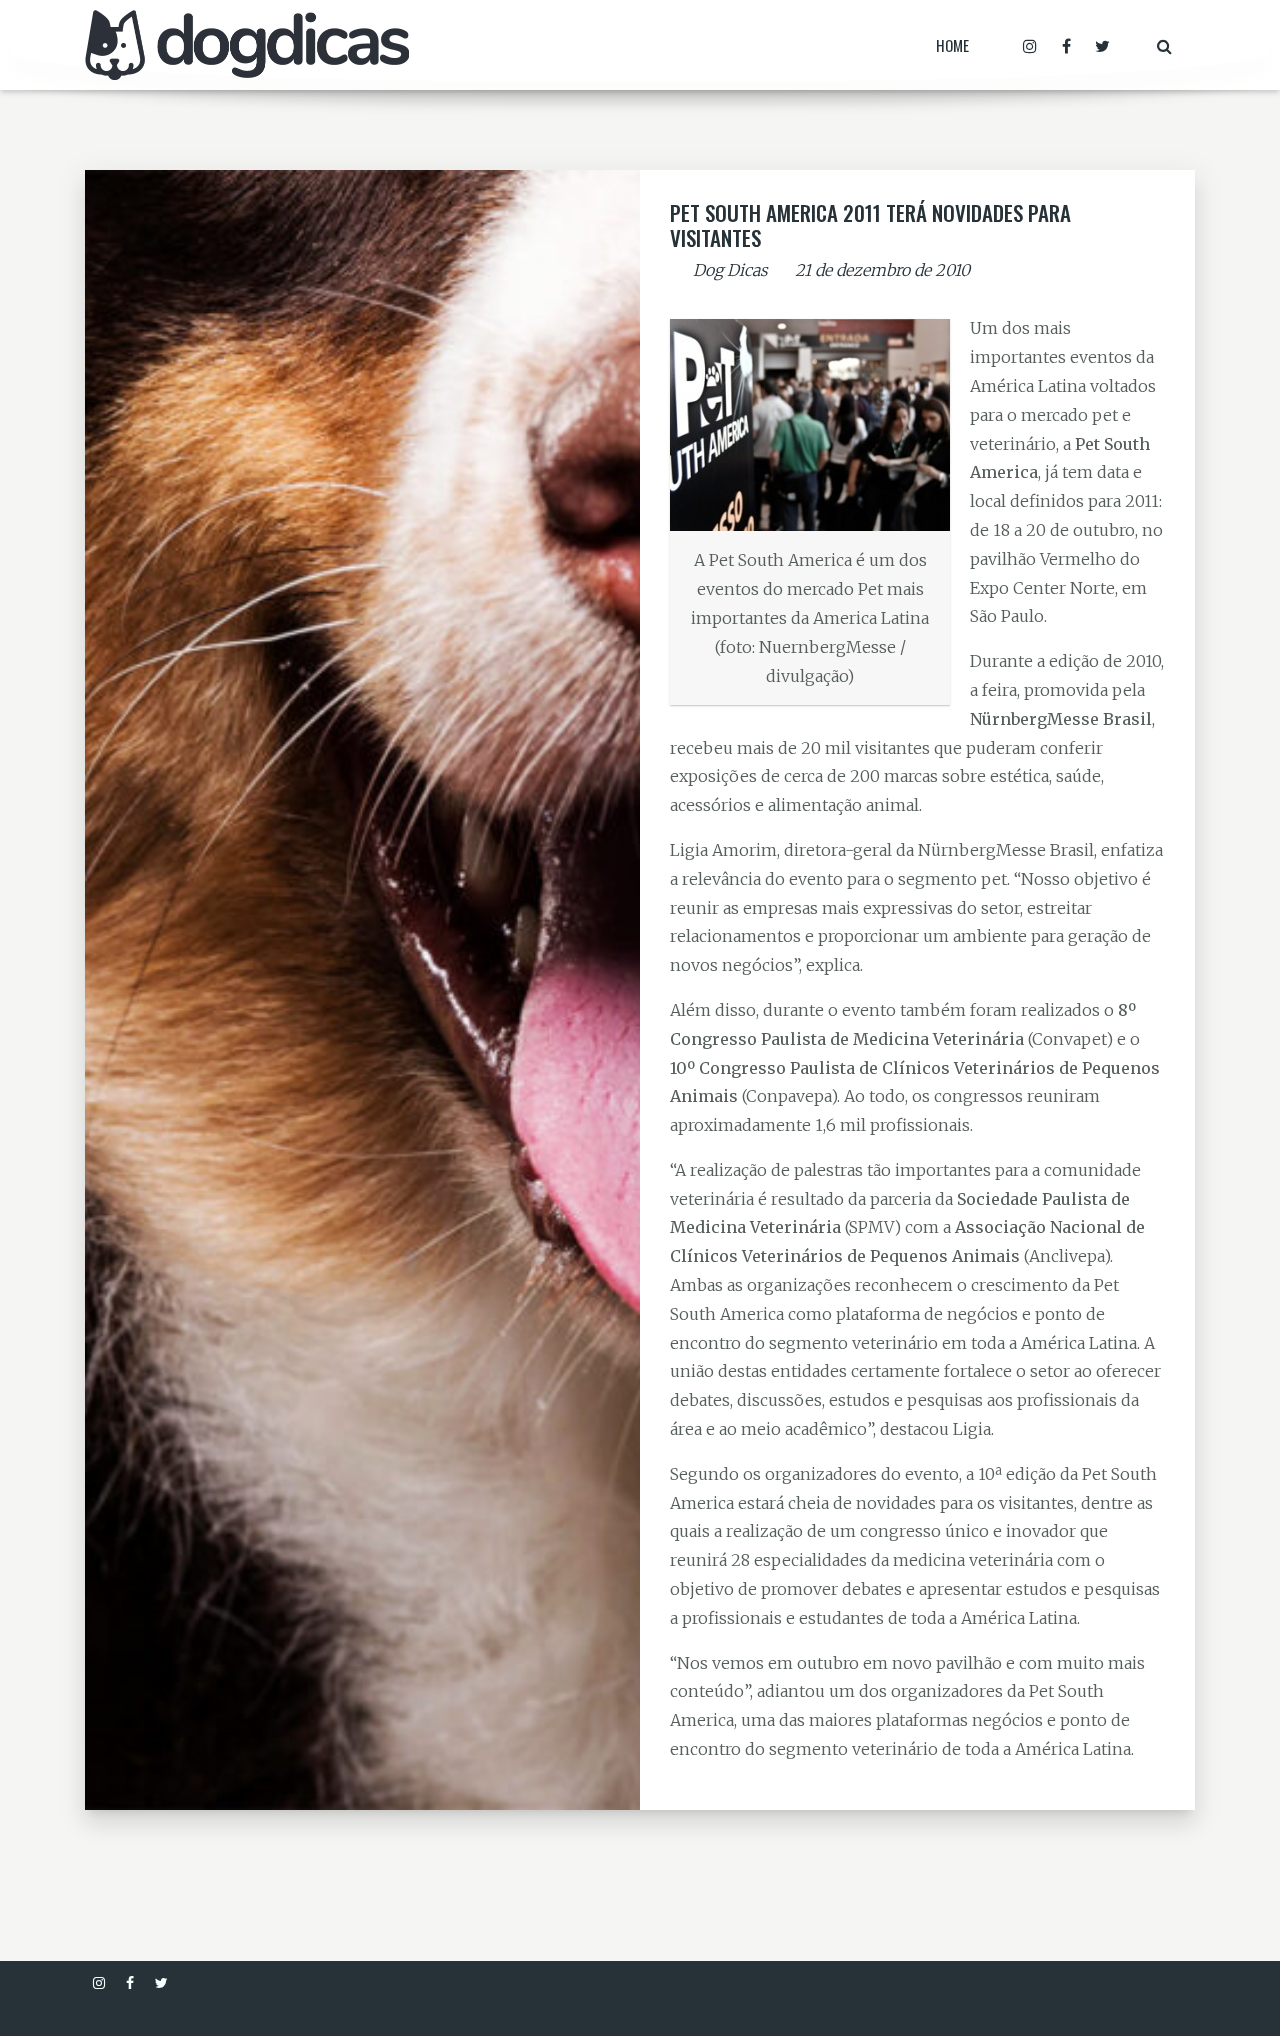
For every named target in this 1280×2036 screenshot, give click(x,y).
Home (952, 45)
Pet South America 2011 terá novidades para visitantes (870, 225)
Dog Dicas (730, 270)
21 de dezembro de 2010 (882, 270)
